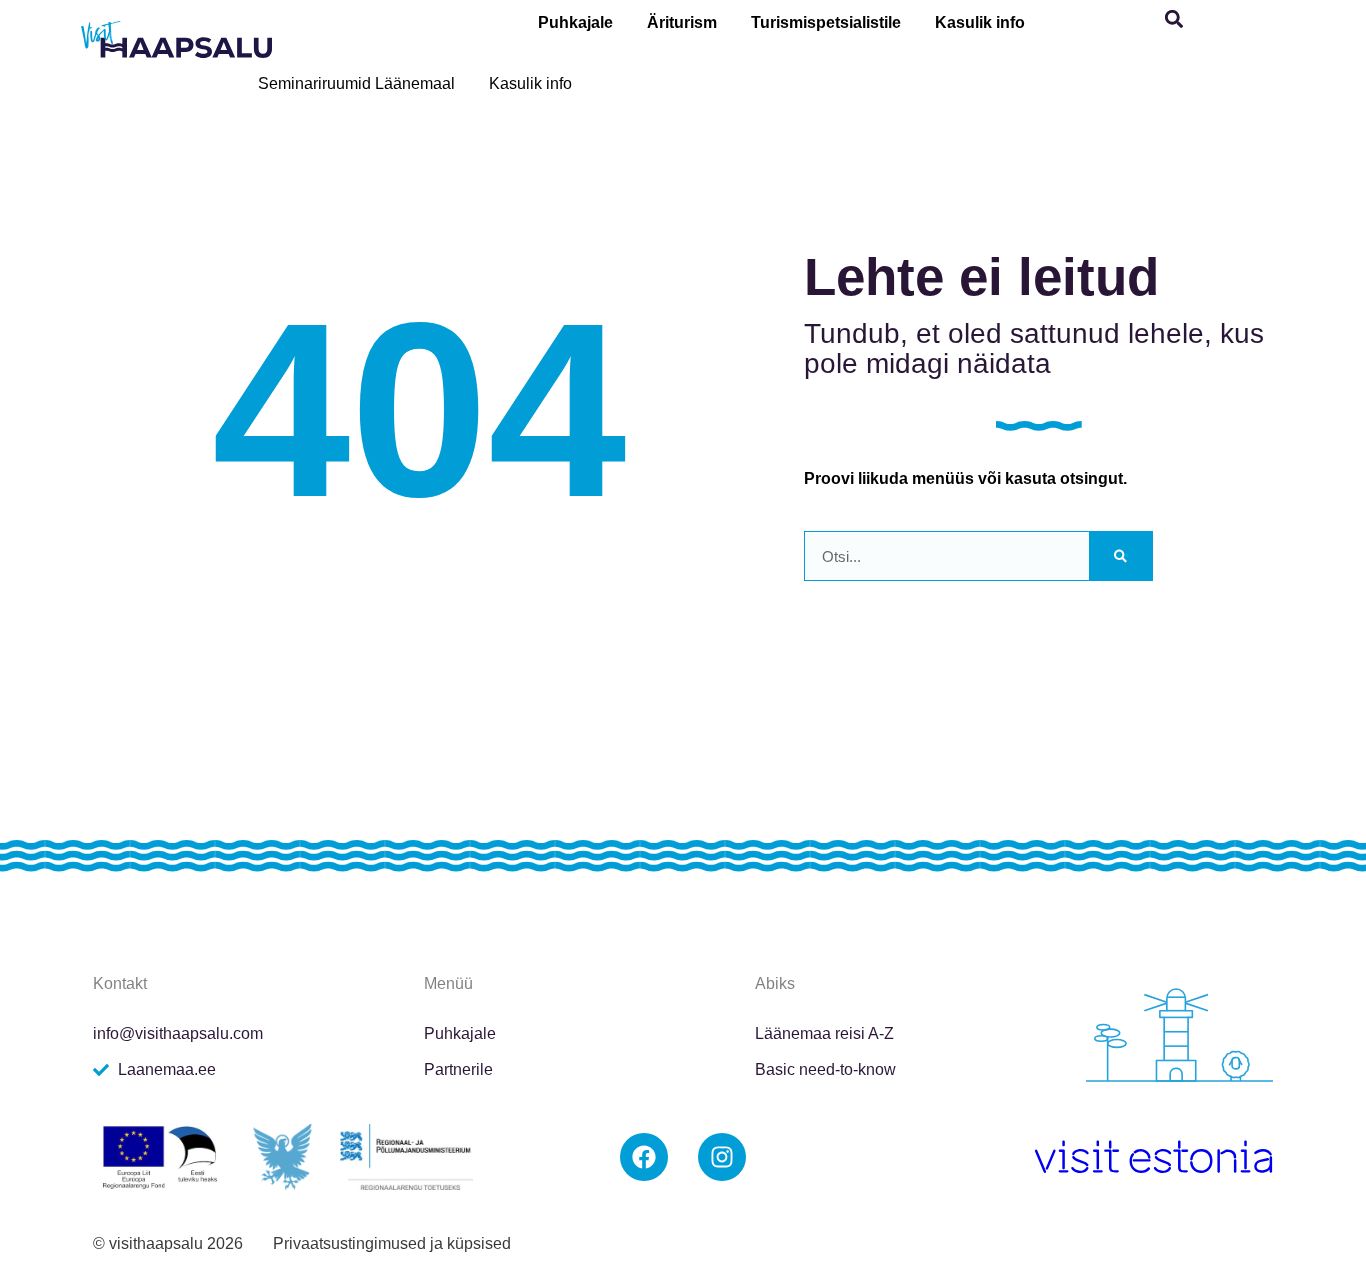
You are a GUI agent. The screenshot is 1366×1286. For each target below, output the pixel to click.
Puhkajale (575, 22)
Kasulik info (980, 22)
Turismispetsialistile (826, 22)
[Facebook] (644, 1157)
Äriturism (682, 22)
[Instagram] (722, 1157)
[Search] (1120, 556)
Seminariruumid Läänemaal (356, 83)
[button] (1174, 19)
